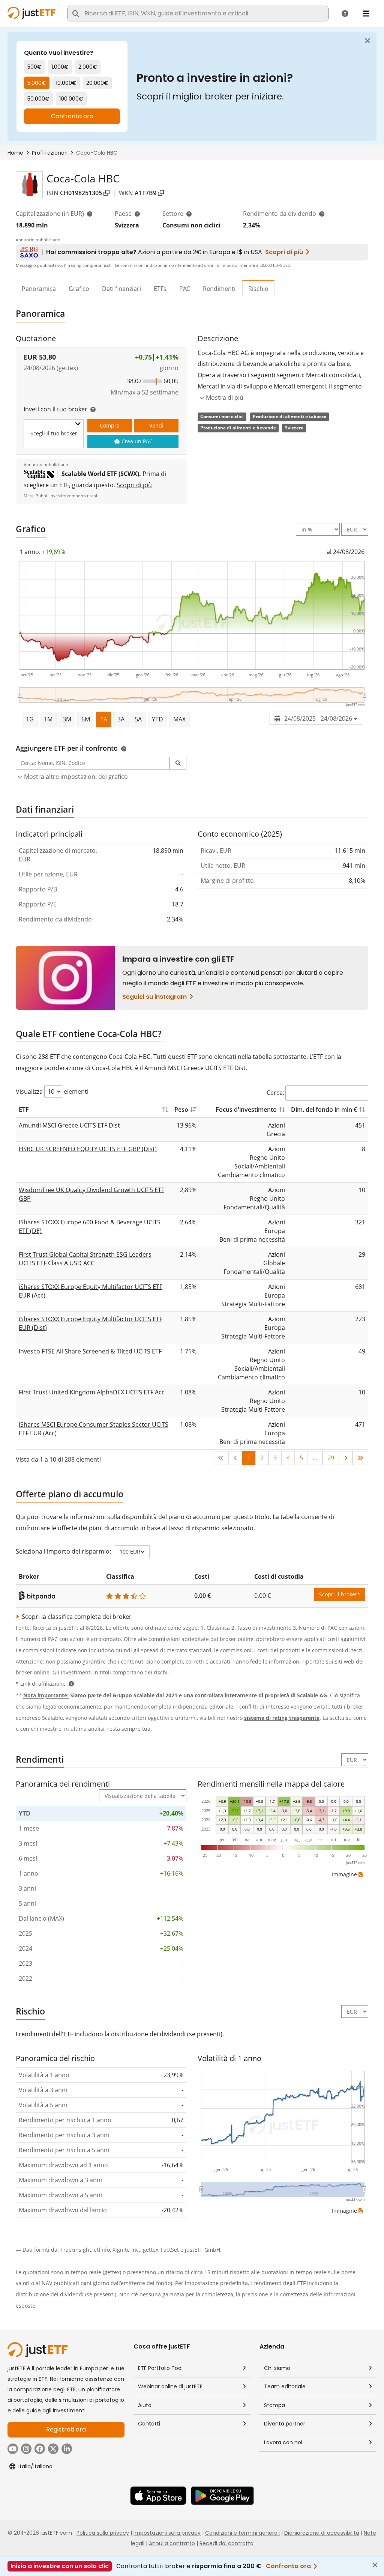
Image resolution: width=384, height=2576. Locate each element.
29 (331, 1458)
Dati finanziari (121, 289)
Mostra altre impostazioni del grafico (76, 777)
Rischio (258, 289)
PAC (185, 289)
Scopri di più (134, 485)
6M (86, 719)
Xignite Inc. (126, 2250)
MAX (179, 719)
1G (30, 719)
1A (104, 719)
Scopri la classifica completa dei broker (76, 1617)
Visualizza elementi (52, 1092)
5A (138, 719)
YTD (157, 719)
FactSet (170, 2250)
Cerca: (275, 1093)
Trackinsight (76, 2250)
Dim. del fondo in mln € (324, 1110)
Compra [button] (110, 425)
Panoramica (39, 289)
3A (121, 719)
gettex (151, 2250)
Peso (181, 1110)
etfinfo (102, 2250)
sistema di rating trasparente (282, 1718)
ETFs (160, 289)
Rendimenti (219, 289)
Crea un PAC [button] (137, 441)
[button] (178, 763)
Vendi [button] (156, 425)
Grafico (79, 289)
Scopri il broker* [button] (340, 1594)
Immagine (344, 1874)
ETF (24, 1110)
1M (48, 719)
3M (67, 719)
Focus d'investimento (246, 1110)
